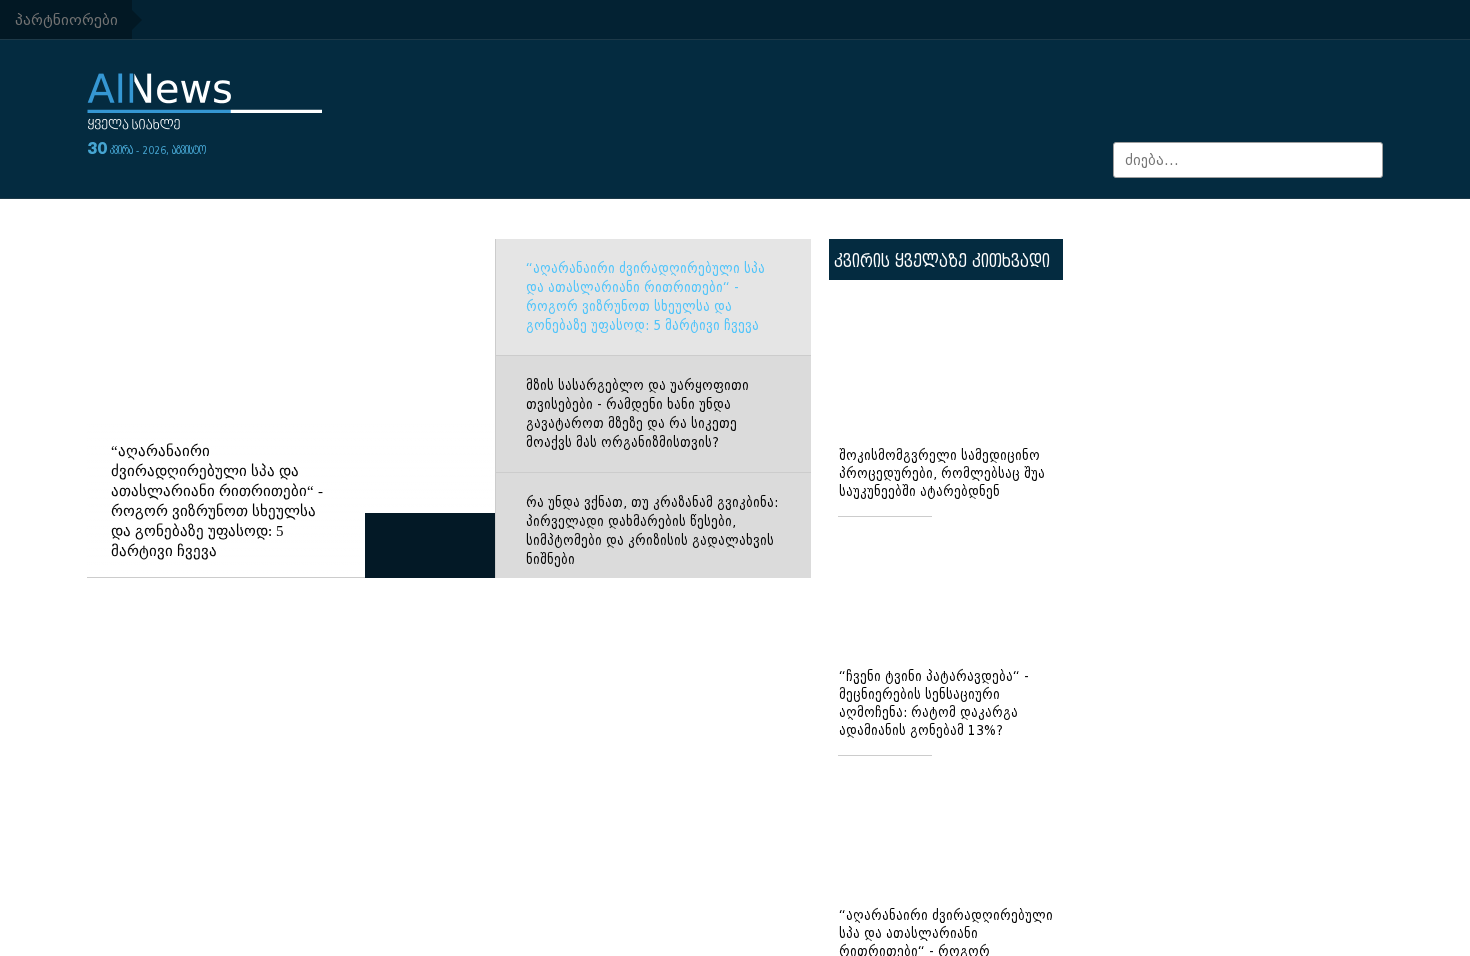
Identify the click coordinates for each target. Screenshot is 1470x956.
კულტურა (790, 220)
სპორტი (606, 19)
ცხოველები (1074, 19)
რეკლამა (1335, 19)
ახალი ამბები (209, 19)
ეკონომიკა (307, 220)
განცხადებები (1209, 19)
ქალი (305, 19)
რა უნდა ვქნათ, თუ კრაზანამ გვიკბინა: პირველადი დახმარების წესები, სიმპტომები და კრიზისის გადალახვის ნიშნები (652, 572)
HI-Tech (684, 220)
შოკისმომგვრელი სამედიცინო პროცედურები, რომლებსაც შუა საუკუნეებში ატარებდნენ (942, 514)
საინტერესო (1070, 220)
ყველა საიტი (961, 19)
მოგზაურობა (926, 220)
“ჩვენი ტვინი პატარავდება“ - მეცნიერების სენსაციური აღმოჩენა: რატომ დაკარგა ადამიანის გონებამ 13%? (934, 744)
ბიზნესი (758, 19)
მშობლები (851, 19)
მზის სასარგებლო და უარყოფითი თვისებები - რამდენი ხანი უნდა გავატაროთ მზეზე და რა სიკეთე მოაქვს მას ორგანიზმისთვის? (637, 455)
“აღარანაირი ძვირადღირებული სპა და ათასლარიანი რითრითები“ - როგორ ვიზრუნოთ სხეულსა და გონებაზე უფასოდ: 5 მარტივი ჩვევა (645, 338)
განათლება (571, 220)
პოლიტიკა (1207, 220)
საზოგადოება (164, 220)
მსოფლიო (437, 220)
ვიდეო (525, 19)
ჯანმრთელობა (404, 19)
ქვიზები (1328, 220)
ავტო (682, 19)
